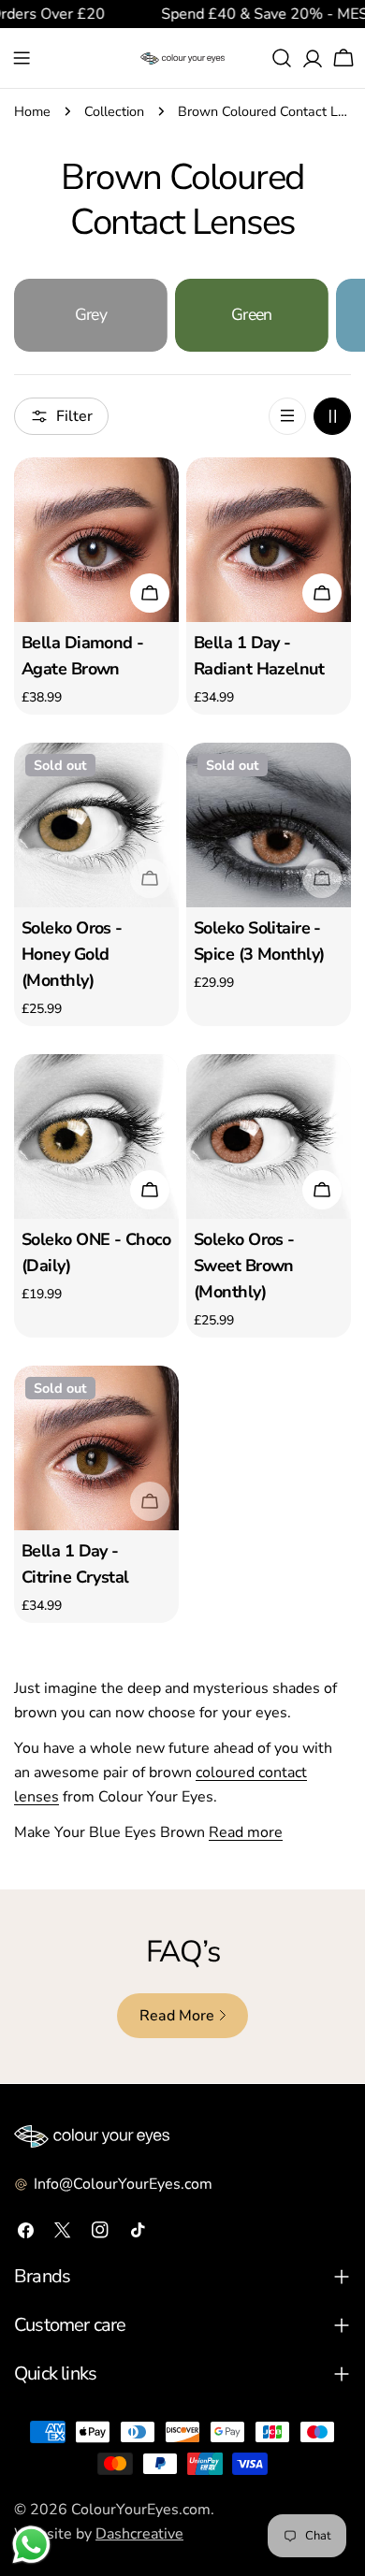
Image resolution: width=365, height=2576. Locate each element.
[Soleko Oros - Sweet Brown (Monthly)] (269, 1136)
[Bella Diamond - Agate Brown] (96, 540)
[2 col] (332, 416)
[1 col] (287, 416)
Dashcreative (139, 2534)
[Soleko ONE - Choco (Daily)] (96, 1136)
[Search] (282, 58)
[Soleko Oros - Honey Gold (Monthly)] (96, 825)
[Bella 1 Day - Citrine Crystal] (96, 1448)
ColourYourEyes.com (141, 2510)
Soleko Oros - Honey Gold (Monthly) (72, 954)
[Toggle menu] (22, 58)
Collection (114, 111)
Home (32, 111)
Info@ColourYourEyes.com (123, 2184)
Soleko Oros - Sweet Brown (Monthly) (244, 1266)
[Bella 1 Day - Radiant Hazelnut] (269, 540)
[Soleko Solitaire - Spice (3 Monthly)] (269, 825)
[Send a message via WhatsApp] (31, 2545)
